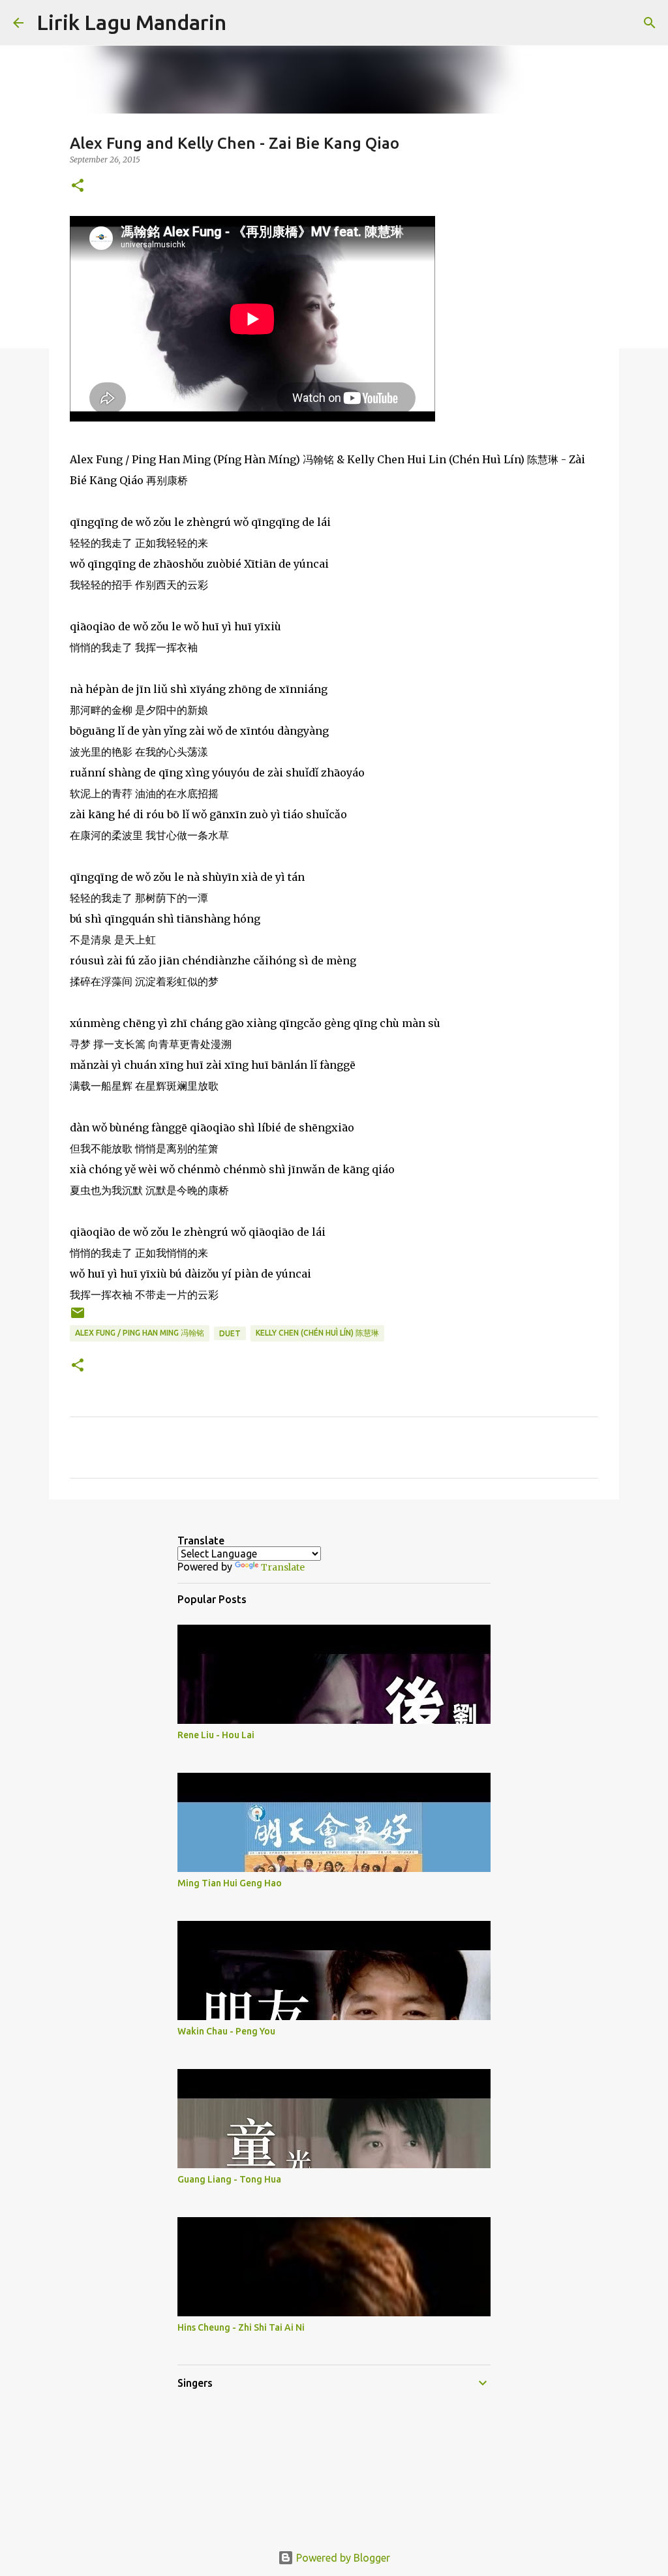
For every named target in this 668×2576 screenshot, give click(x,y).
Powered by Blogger (342, 2558)
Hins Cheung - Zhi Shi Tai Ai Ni (241, 2327)
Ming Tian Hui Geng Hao (230, 1883)
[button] (78, 186)
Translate (283, 1567)
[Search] (245, 23)
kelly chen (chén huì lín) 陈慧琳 (317, 1333)
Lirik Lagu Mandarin (131, 22)
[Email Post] (78, 1318)
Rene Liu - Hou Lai (216, 1735)
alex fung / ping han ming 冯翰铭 (140, 1333)
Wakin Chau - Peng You (226, 2031)
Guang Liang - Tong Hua (229, 2179)
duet (230, 1333)
